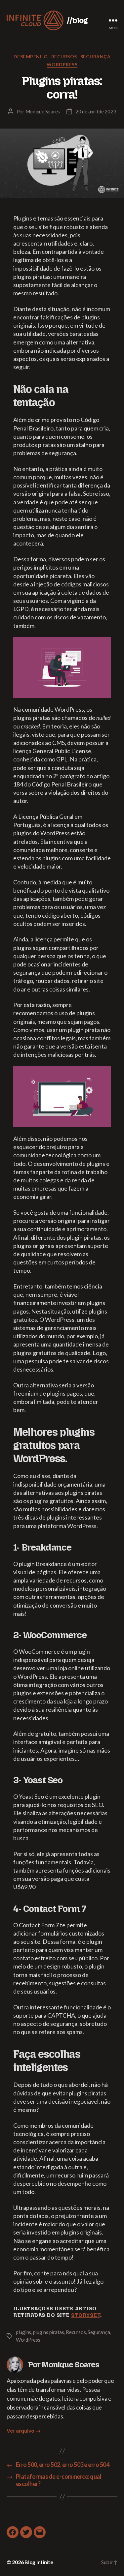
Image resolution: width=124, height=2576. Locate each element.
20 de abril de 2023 (96, 111)
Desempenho (31, 57)
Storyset (86, 2315)
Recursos (64, 57)
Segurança (96, 57)
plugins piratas (49, 2332)
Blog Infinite (39, 2562)
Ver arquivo (24, 2430)
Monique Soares (43, 111)
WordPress (62, 64)
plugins (23, 2332)
